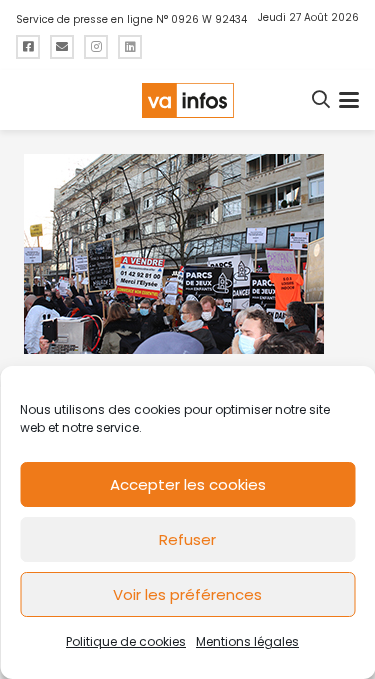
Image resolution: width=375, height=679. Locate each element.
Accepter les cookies (188, 484)
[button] (322, 100)
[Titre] (28, 47)
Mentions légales (247, 641)
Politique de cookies (126, 641)
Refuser (187, 539)
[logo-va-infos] (187, 100)
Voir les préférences (187, 594)
